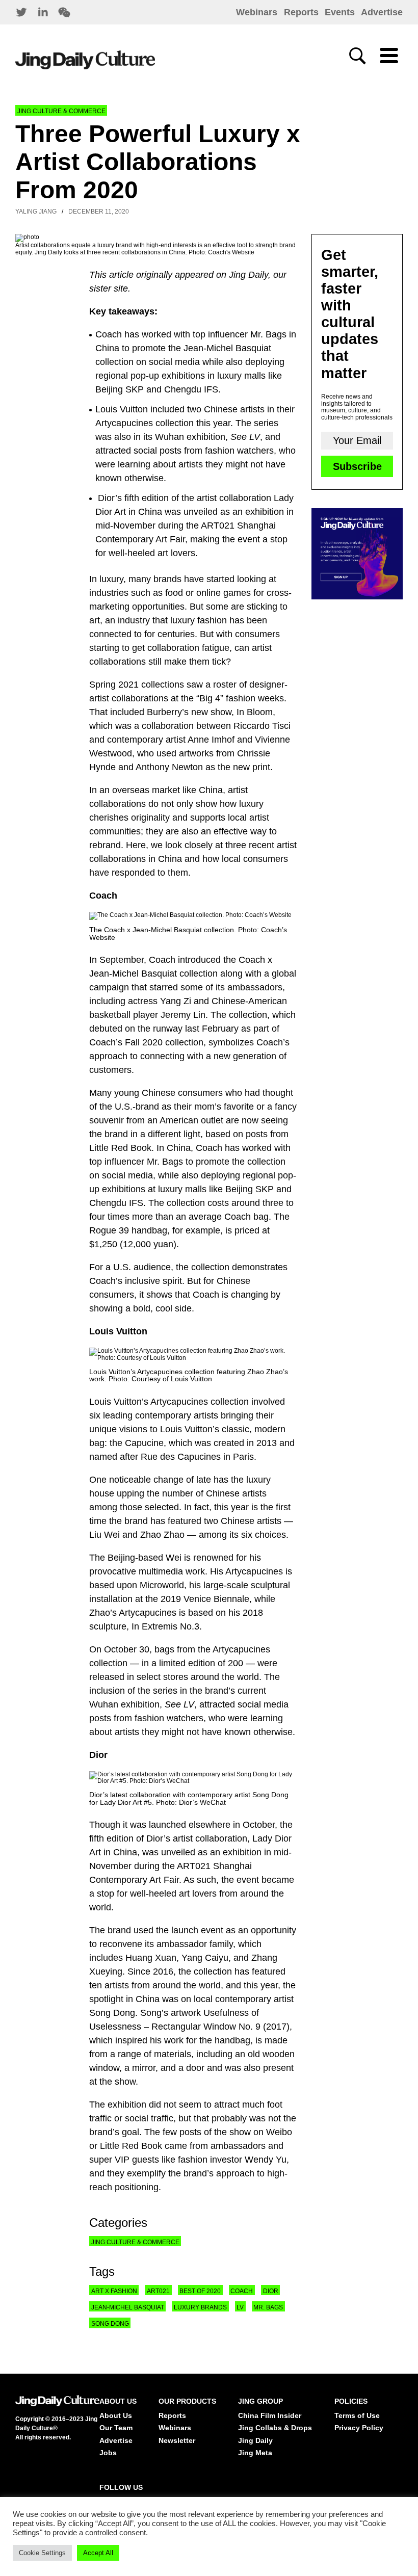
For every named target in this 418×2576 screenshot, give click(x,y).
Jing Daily (249, 275)
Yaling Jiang (36, 212)
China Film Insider (270, 2415)
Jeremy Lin (183, 1015)
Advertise (382, 12)
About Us (116, 2415)
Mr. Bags (165, 1162)
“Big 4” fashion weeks (240, 698)
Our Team (116, 2428)
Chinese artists (251, 1521)
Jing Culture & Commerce (61, 111)
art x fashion (114, 2291)
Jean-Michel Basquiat (128, 2307)
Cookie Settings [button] (42, 2553)
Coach (162, 960)
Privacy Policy (359, 2428)
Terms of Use (357, 2415)
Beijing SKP (250, 1189)
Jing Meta (255, 2453)
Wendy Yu (266, 2160)
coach (242, 2291)
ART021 (194, 1866)
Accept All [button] (98, 2553)
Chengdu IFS (116, 1203)
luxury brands (200, 2307)
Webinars (257, 12)
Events (340, 12)
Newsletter (177, 2440)
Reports (301, 12)
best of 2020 (200, 2291)
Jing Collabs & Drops (275, 2428)
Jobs (108, 2453)
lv (240, 2307)
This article (111, 275)
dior (271, 2291)
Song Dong (110, 2324)
